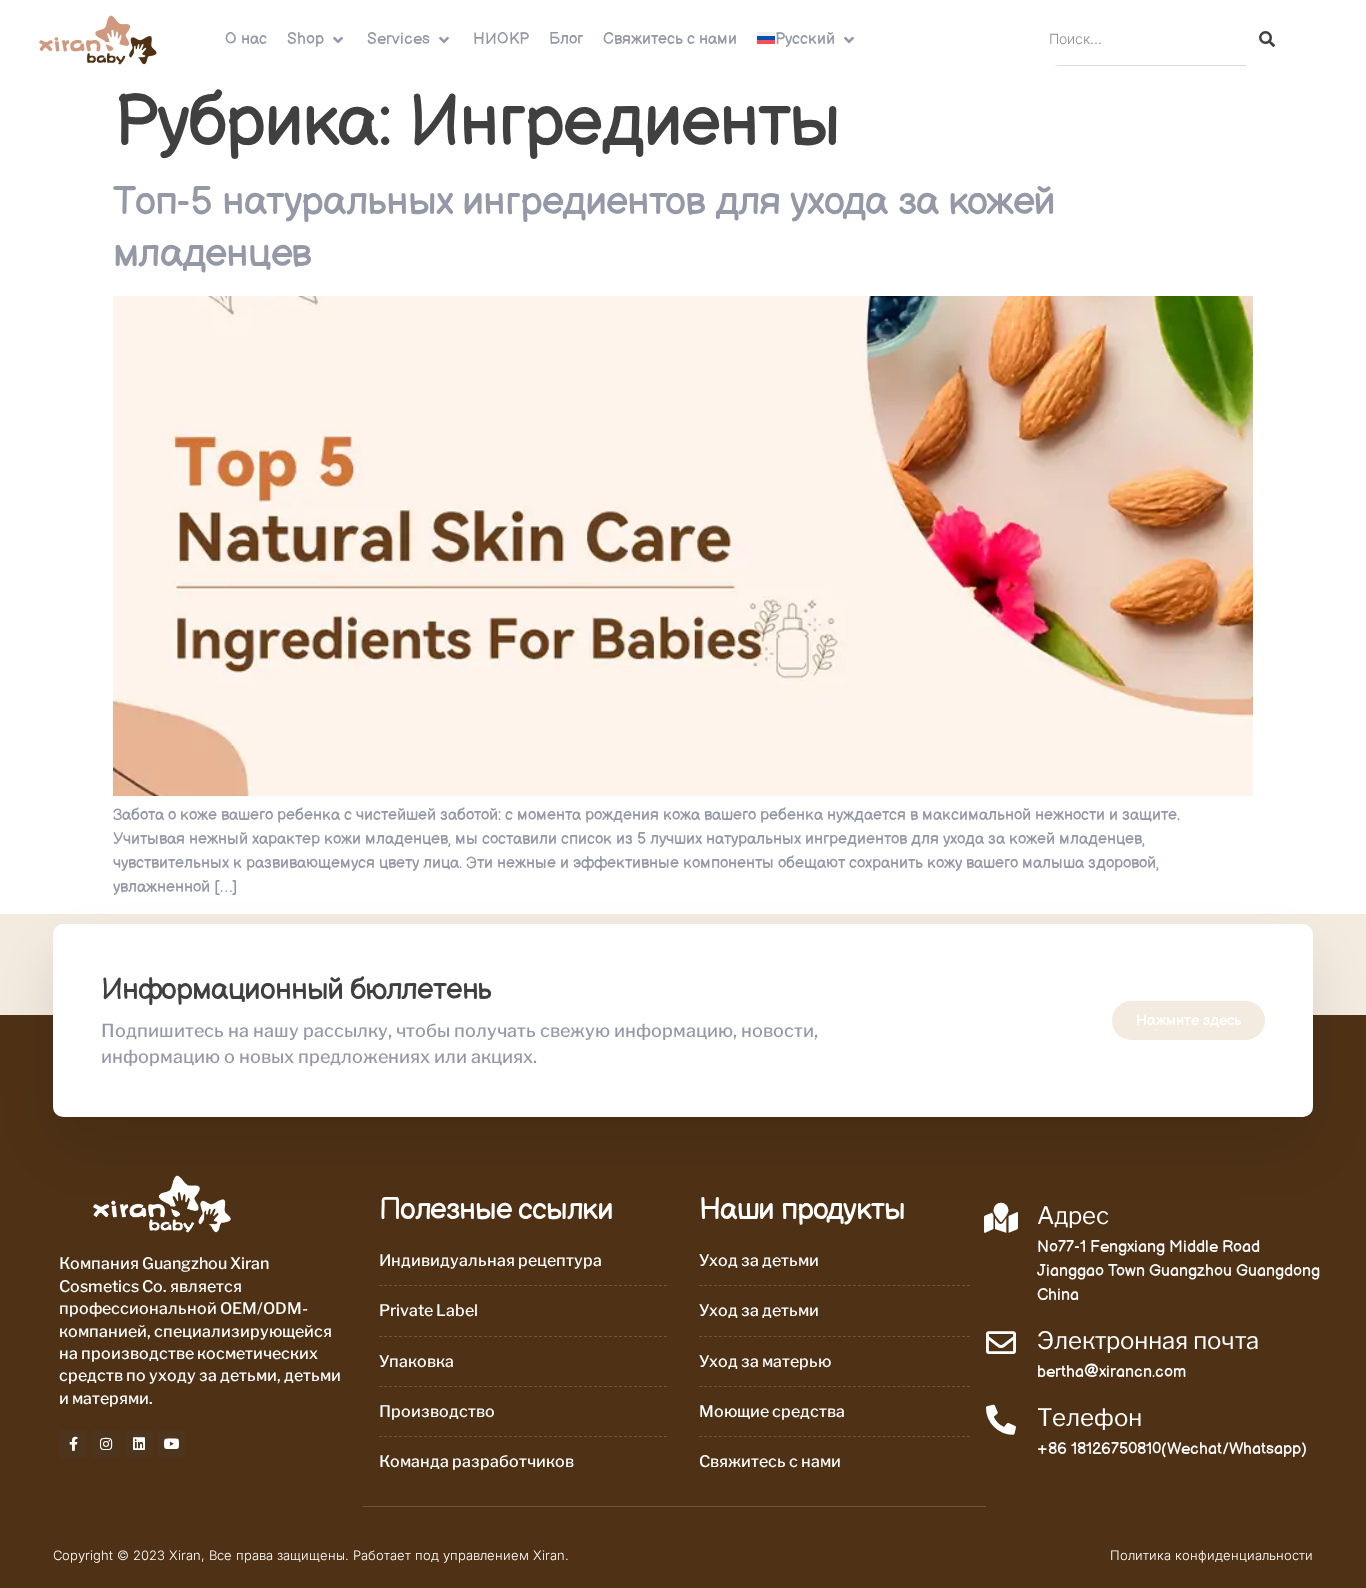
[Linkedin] (139, 1444)
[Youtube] (172, 1444)
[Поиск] (1267, 39)
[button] (317, 40)
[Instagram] (106, 1444)
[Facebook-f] (73, 1444)
